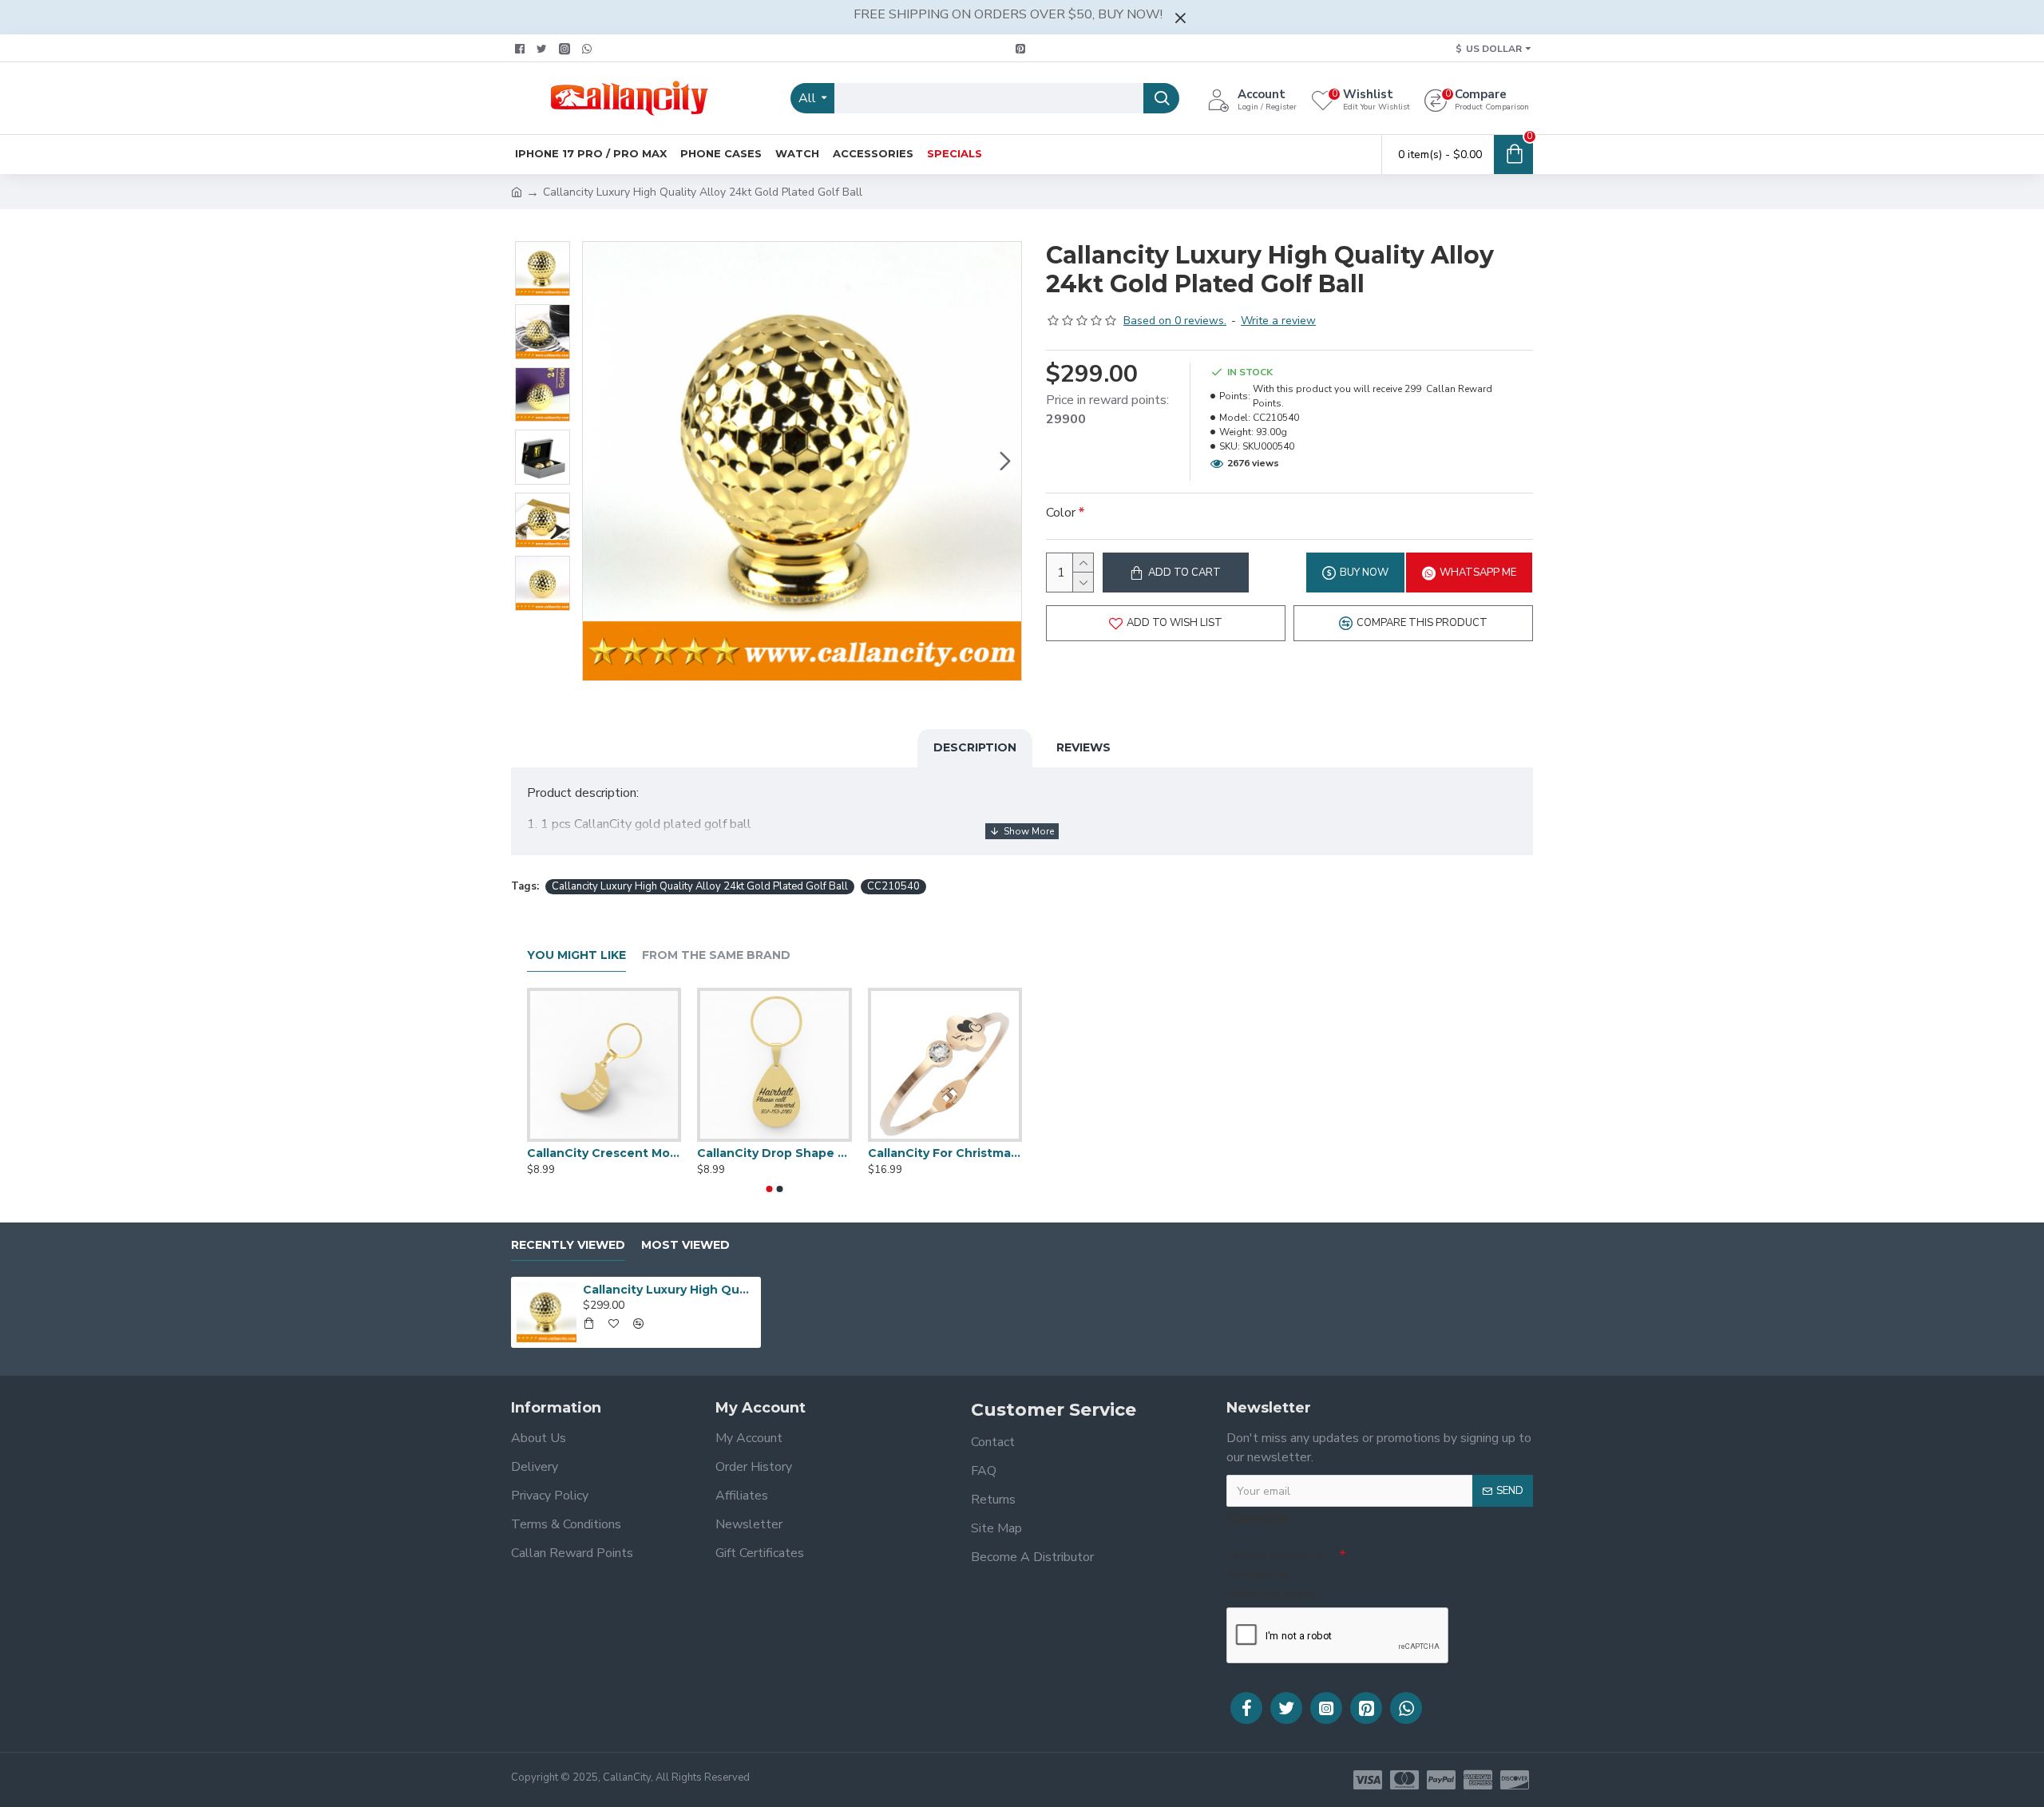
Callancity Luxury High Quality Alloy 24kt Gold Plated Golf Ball (700, 886)
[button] (599, 462)
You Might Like (576, 955)
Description (975, 747)
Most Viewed (685, 1245)
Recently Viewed (568, 1245)
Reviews (1083, 747)
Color (1061, 513)
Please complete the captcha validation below (1275, 1575)
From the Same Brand (716, 955)
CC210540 (893, 886)
